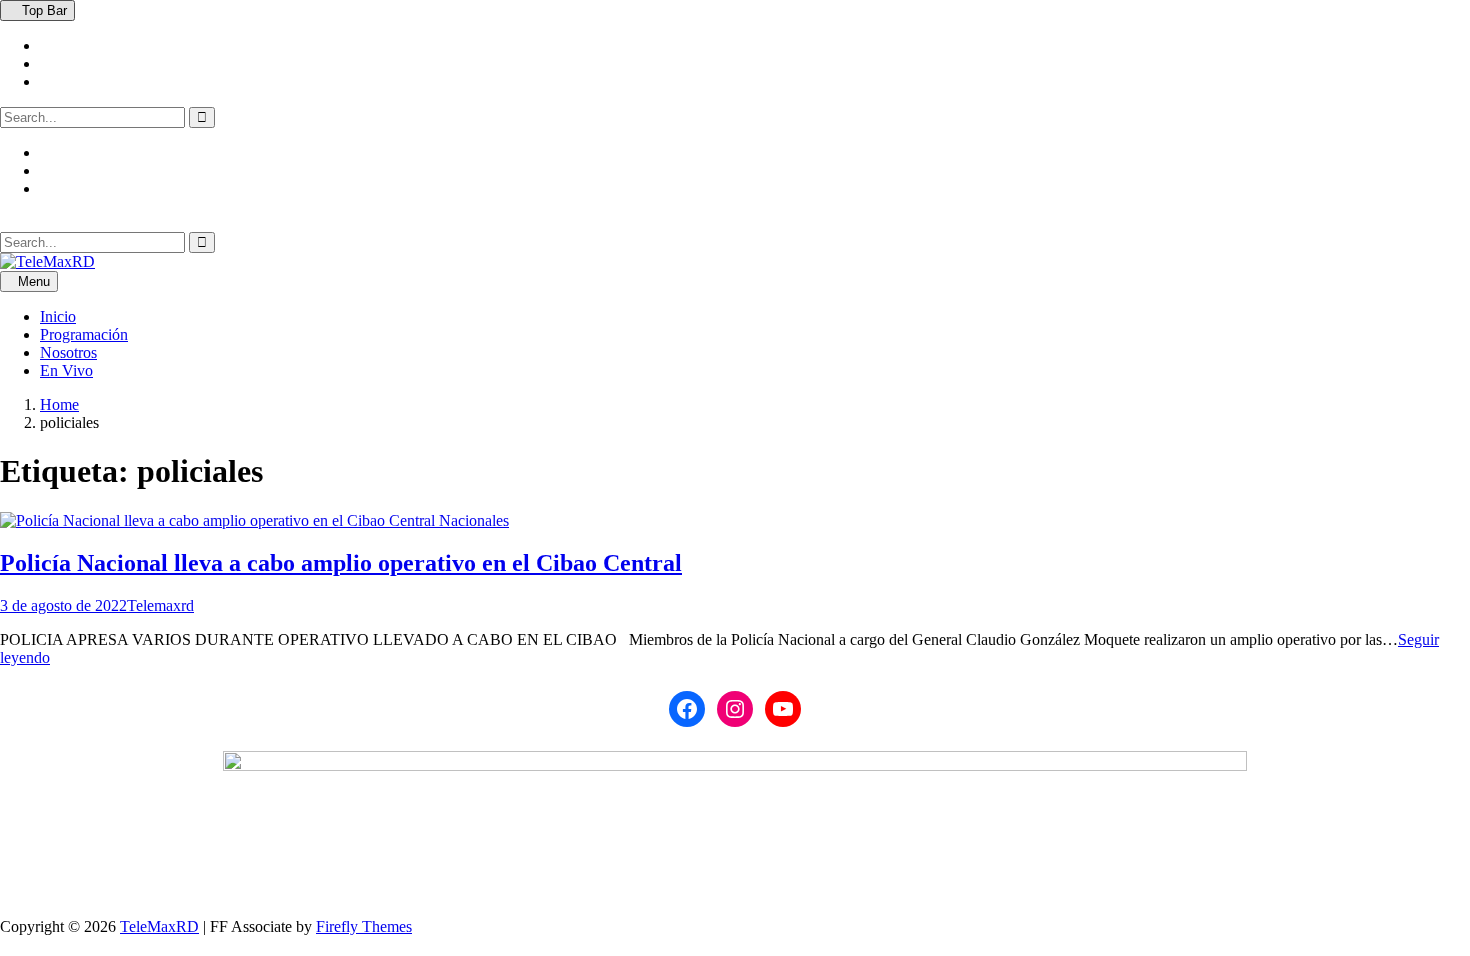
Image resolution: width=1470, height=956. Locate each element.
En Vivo (66, 370)
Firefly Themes (364, 926)
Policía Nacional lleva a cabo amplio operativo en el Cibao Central (341, 563)
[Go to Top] (6, 944)
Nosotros (68, 352)
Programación (84, 334)
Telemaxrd (160, 605)
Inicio (58, 316)
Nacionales (474, 520)
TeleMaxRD (159, 926)
